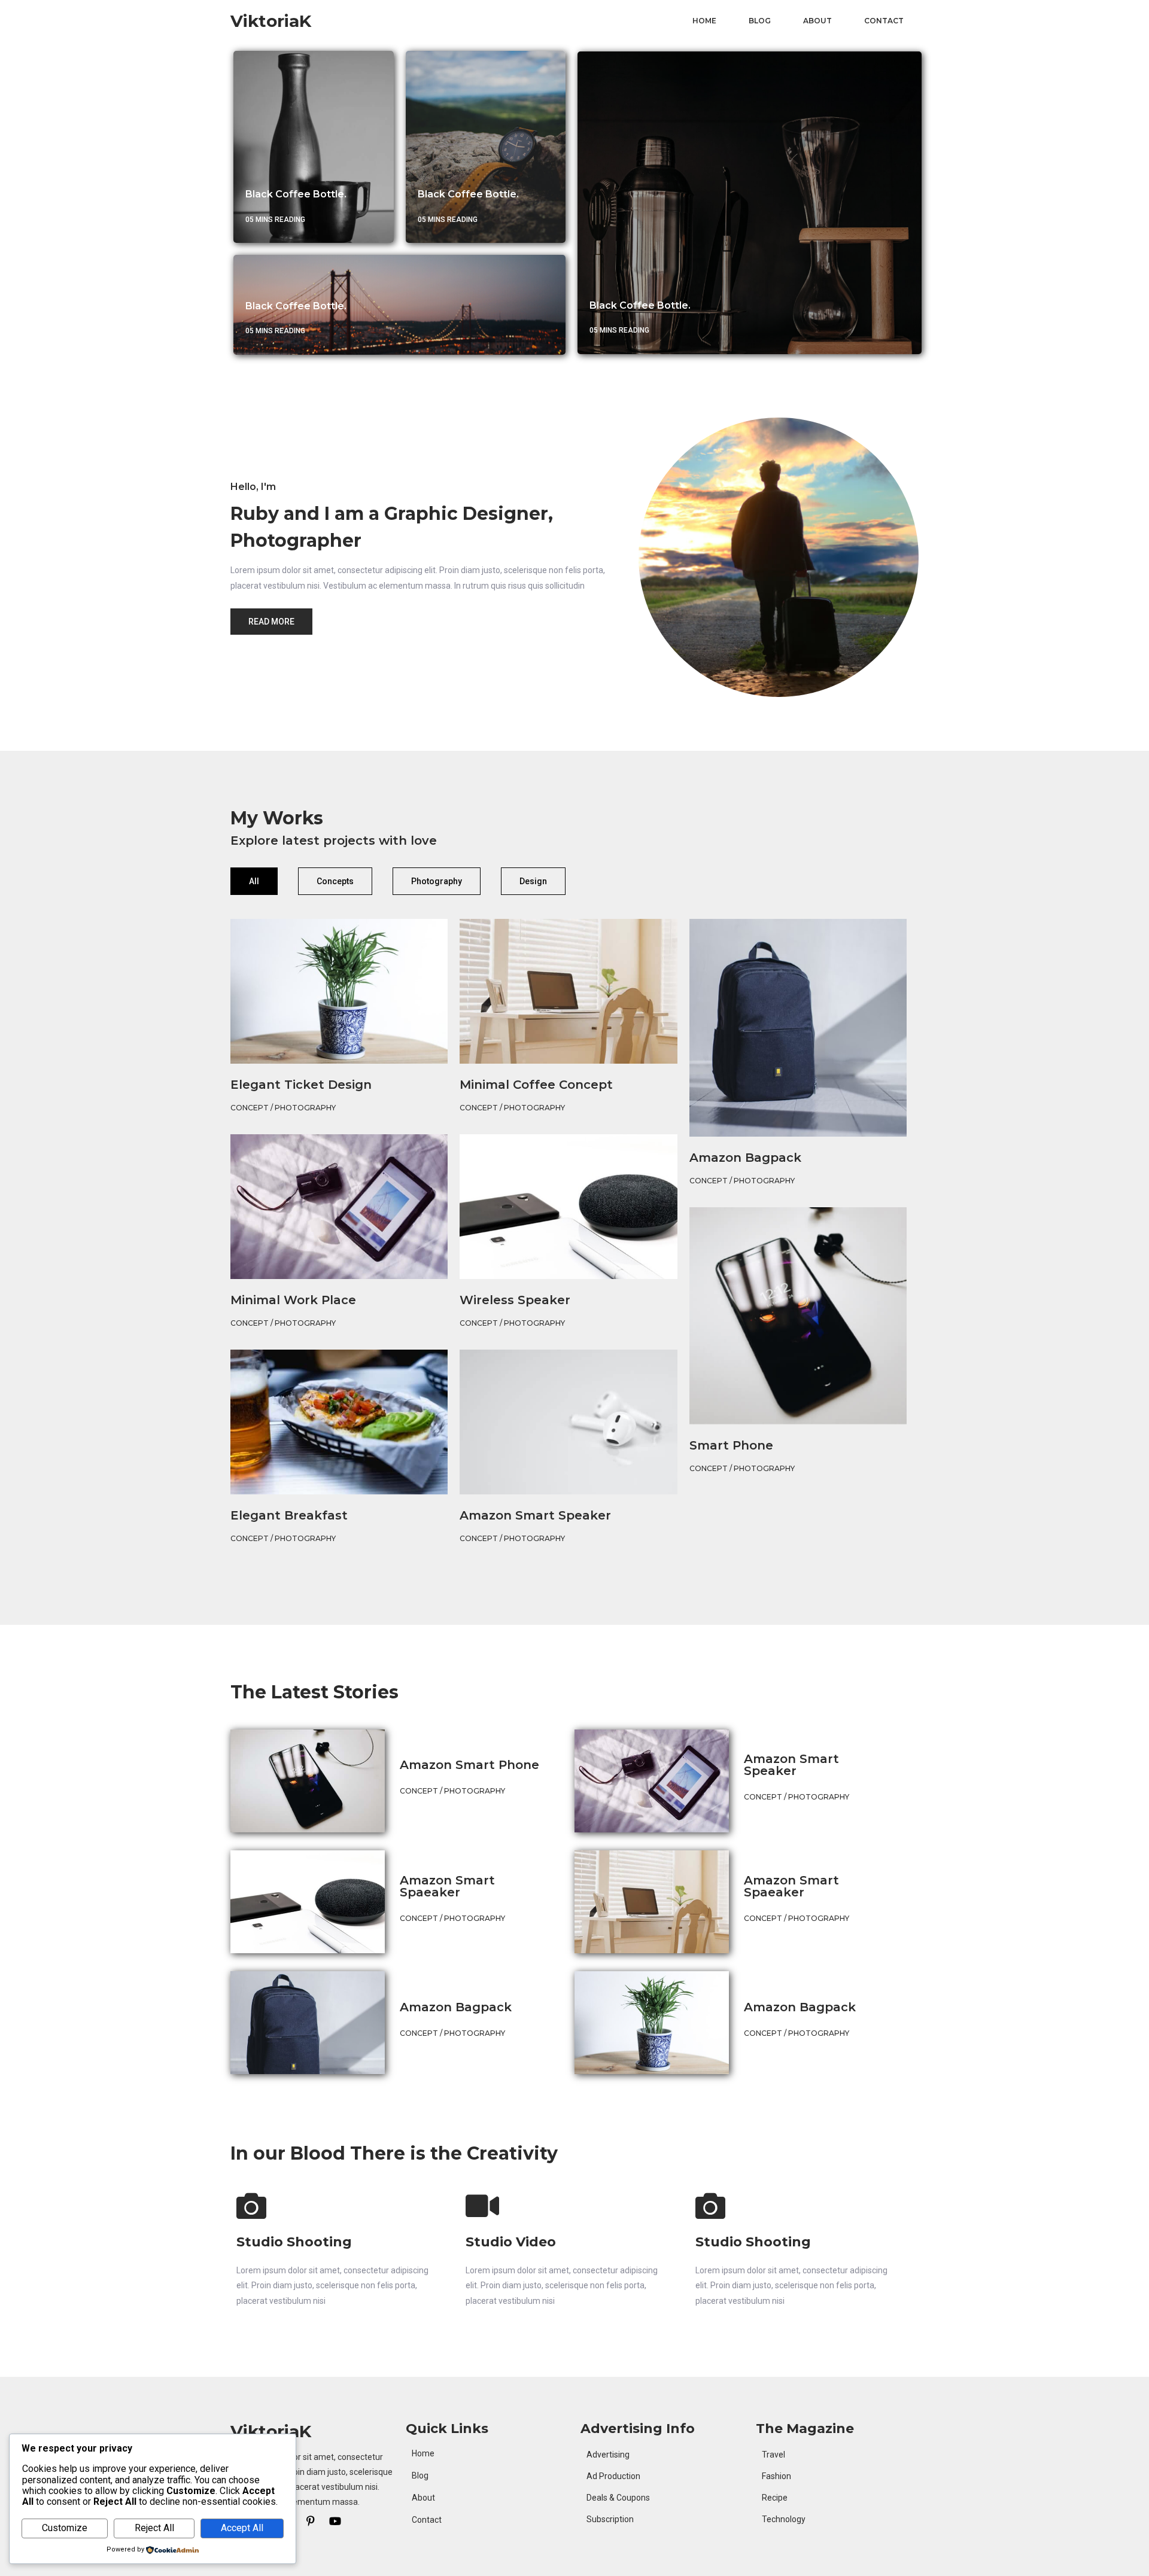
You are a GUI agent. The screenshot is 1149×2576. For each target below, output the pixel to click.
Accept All (242, 2528)
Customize (65, 2528)
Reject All (154, 2528)
